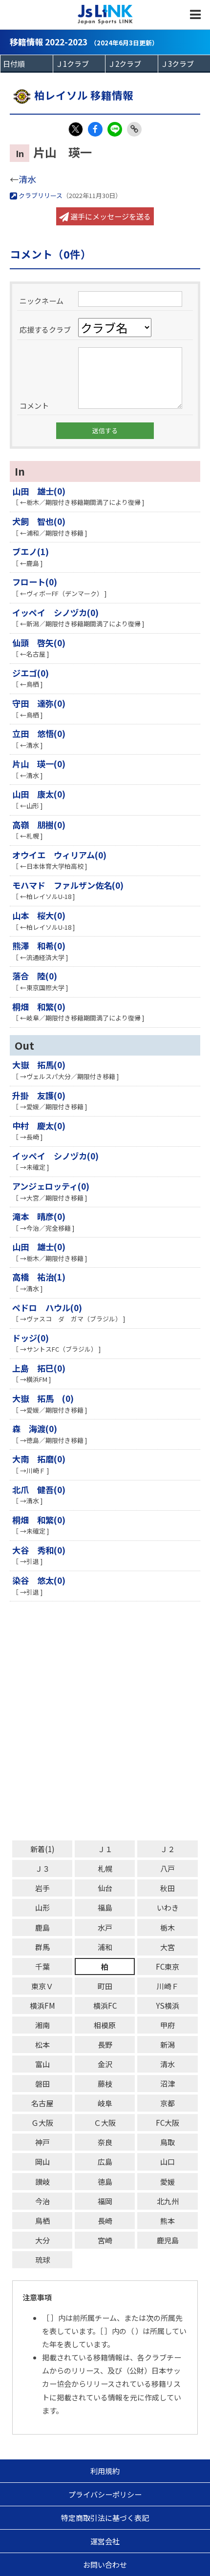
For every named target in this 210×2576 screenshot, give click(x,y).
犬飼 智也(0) (39, 521)
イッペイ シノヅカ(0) (55, 612)
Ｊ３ (42, 1868)
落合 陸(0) (35, 976)
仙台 (105, 1888)
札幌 (105, 1868)
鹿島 (42, 1927)
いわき (168, 1907)
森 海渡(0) (35, 1428)
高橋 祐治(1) (39, 1277)
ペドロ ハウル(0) (47, 1308)
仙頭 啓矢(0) (39, 643)
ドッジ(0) (31, 1338)
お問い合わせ (105, 2565)
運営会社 (105, 2541)
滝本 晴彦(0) (39, 1216)
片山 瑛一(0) (39, 764)
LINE (115, 129)
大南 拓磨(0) (39, 1459)
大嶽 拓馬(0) (39, 1065)
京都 (168, 2103)
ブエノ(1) (31, 551)
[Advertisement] (105, 1721)
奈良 (105, 2142)
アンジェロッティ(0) (51, 1186)
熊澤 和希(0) (39, 946)
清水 (27, 179)
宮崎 (105, 2240)
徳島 (105, 2182)
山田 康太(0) (39, 794)
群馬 (42, 1947)
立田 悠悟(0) (39, 733)
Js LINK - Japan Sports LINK (105, 15)
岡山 (42, 2162)
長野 (105, 2045)
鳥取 (168, 2142)
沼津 (168, 2084)
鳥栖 (42, 2221)
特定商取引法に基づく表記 (105, 2518)
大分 (42, 2240)
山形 (42, 1907)
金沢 (105, 2064)
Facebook (95, 129)
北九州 (168, 2201)
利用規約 (105, 2471)
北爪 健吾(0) (39, 1489)
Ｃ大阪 (105, 2123)
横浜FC (105, 2006)
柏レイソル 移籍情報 (84, 95)
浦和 (105, 1947)
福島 (105, 1907)
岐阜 (105, 2103)
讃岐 (42, 2182)
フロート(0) (35, 582)
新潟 (168, 2045)
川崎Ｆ (168, 1986)
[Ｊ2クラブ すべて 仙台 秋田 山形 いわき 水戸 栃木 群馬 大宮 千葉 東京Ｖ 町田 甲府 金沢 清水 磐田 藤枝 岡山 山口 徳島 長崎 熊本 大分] (132, 64)
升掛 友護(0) (39, 1095)
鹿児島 (168, 2240)
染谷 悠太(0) (39, 1580)
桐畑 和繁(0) (39, 1007)
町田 (105, 1986)
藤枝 (105, 2084)
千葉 (42, 1967)
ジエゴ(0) (31, 673)
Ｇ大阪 (42, 2123)
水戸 (105, 1927)
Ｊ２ (168, 1849)
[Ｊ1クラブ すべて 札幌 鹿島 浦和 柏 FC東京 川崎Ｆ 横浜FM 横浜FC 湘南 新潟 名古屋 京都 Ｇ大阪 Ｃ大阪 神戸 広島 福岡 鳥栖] (79, 64)
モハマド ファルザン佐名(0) (68, 885)
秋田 (168, 1888)
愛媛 (168, 2182)
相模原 (105, 2025)
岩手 (42, 1888)
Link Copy (134, 129)
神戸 (42, 2142)
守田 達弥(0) (39, 703)
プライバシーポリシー (105, 2494)
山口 (168, 2162)
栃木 (168, 1927)
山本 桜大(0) (39, 915)
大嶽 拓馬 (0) (43, 1398)
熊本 (168, 2221)
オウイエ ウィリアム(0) (59, 855)
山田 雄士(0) (39, 491)
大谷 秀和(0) (39, 1550)
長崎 (105, 2221)
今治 (42, 2201)
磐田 (42, 2084)
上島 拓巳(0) (39, 1368)
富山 (42, 2064)
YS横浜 (168, 2006)
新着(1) (42, 1849)
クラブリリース (40, 195)
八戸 (168, 1868)
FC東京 (168, 1967)
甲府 (168, 2025)
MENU (195, 15)
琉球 (42, 2260)
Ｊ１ (105, 1849)
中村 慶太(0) (39, 1126)
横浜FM (42, 2006)
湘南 (42, 2025)
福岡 (105, 2201)
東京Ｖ (42, 1986)
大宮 (168, 1947)
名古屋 (42, 2103)
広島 (105, 2162)
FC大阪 (168, 2123)
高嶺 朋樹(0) (39, 825)
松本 (42, 2045)
